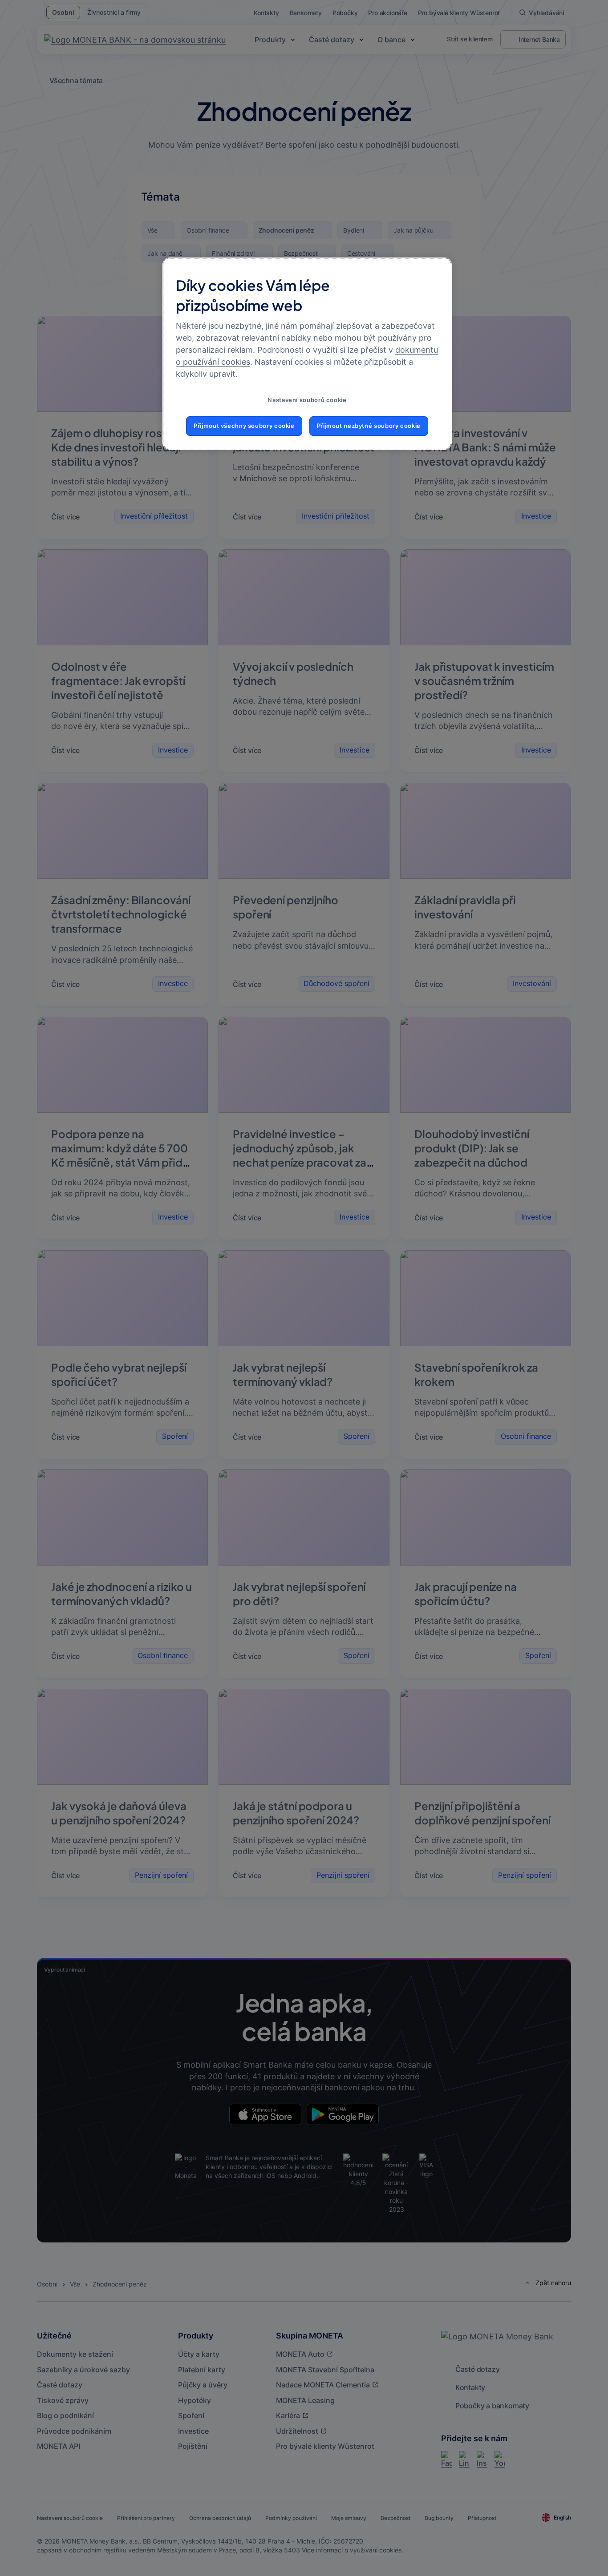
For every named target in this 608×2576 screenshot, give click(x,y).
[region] (307, 354)
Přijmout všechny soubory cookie (244, 426)
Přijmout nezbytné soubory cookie (369, 426)
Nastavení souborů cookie (307, 400)
